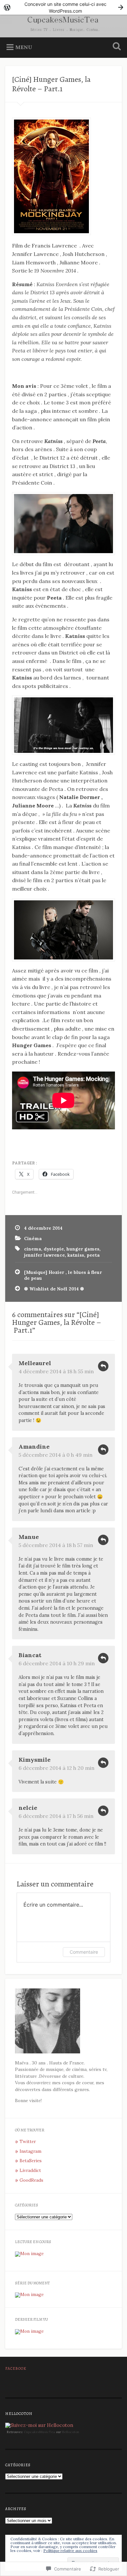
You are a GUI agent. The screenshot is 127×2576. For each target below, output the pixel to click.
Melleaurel (35, 1363)
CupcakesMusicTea (39, 2432)
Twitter (28, 2141)
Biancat (30, 1655)
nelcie (28, 1808)
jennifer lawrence (44, 1255)
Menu (24, 47)
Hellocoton (71, 2432)
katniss (76, 1255)
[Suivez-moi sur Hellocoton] (39, 2425)
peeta (93, 1255)
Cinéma (33, 1238)
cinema (33, 1249)
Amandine (34, 1447)
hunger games (83, 1249)
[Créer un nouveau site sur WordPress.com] (63, 7)
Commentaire (84, 1952)
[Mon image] (29, 2253)
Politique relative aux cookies (70, 2551)
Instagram (30, 2151)
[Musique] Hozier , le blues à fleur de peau (63, 1275)
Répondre (103, 1366)
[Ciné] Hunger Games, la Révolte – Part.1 (51, 84)
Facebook (16, 2368)
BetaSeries (31, 2161)
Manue (29, 1537)
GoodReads (31, 2180)
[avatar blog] (48, 2052)
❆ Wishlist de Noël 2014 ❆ (54, 1289)
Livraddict (30, 2170)
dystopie (54, 1249)
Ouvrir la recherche (116, 47)
